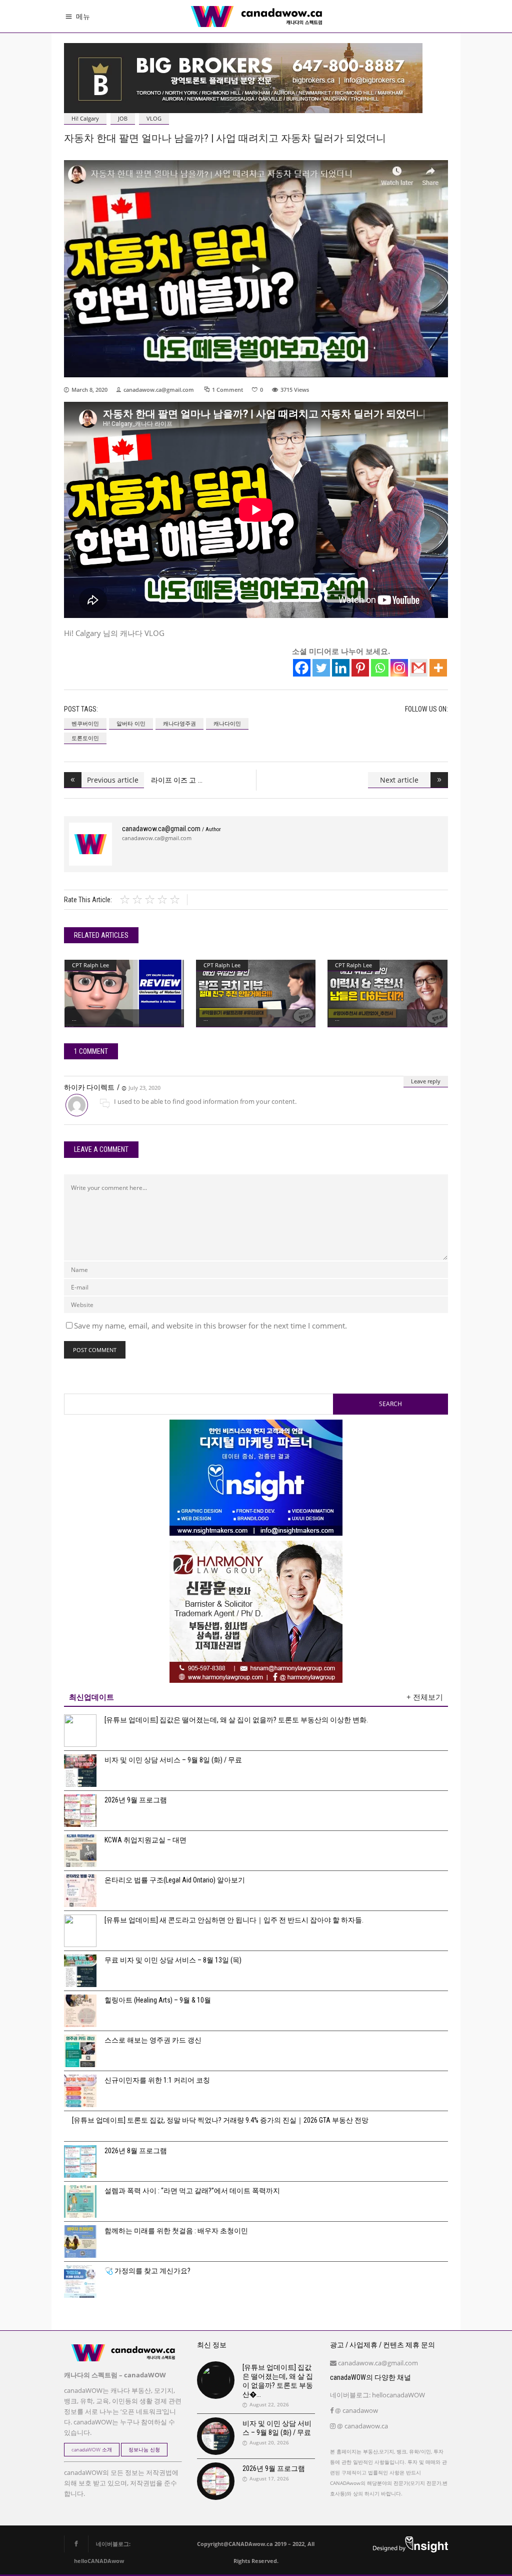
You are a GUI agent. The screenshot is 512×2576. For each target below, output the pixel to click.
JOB (123, 118)
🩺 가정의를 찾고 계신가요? (147, 2271)
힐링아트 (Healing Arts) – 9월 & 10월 (158, 2000)
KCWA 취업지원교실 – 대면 (145, 1840)
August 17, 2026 (269, 2478)
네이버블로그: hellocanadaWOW (377, 2395)
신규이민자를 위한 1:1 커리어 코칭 (157, 2080)
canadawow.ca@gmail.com (159, 390)
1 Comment (227, 390)
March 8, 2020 (89, 390)
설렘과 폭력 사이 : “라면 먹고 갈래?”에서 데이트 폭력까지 (192, 2191)
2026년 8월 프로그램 (136, 2151)
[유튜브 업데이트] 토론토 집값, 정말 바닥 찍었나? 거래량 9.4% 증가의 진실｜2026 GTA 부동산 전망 (220, 2120)
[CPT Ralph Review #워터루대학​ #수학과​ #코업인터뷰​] (124, 993)
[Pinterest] (360, 668)
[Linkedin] (341, 668)
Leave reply (426, 1081)
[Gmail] (419, 668)
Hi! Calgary (85, 118)
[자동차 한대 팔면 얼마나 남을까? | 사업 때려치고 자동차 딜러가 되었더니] (90, 844)
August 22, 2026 (269, 2404)
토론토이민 (85, 738)
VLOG (154, 118)
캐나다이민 (227, 723)
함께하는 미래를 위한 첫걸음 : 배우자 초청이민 (176, 2231)
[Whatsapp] (380, 668)
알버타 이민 (131, 723)
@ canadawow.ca (362, 2426)
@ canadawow (356, 2410)
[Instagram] (399, 668)
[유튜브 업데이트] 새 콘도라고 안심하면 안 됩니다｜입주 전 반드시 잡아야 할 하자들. (234, 1920)
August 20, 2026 (269, 2442)
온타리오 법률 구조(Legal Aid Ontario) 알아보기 (175, 1880)
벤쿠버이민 (85, 723)
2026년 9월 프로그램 (136, 1800)
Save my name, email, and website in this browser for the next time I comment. (210, 1326)
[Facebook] (302, 668)
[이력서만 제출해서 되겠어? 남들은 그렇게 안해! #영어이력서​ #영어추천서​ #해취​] (387, 993)
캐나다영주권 (179, 723)
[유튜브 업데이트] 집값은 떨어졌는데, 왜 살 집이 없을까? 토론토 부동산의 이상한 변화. (236, 1720)
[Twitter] (321, 668)
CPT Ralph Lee (90, 965)
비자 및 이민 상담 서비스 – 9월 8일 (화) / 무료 (173, 1760)
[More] (438, 668)
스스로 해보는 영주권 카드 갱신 (153, 2040)
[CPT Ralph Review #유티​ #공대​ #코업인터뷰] (256, 993)
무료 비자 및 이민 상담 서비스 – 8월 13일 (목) (173, 1960)
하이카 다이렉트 (89, 1087)
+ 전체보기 (425, 1697)
